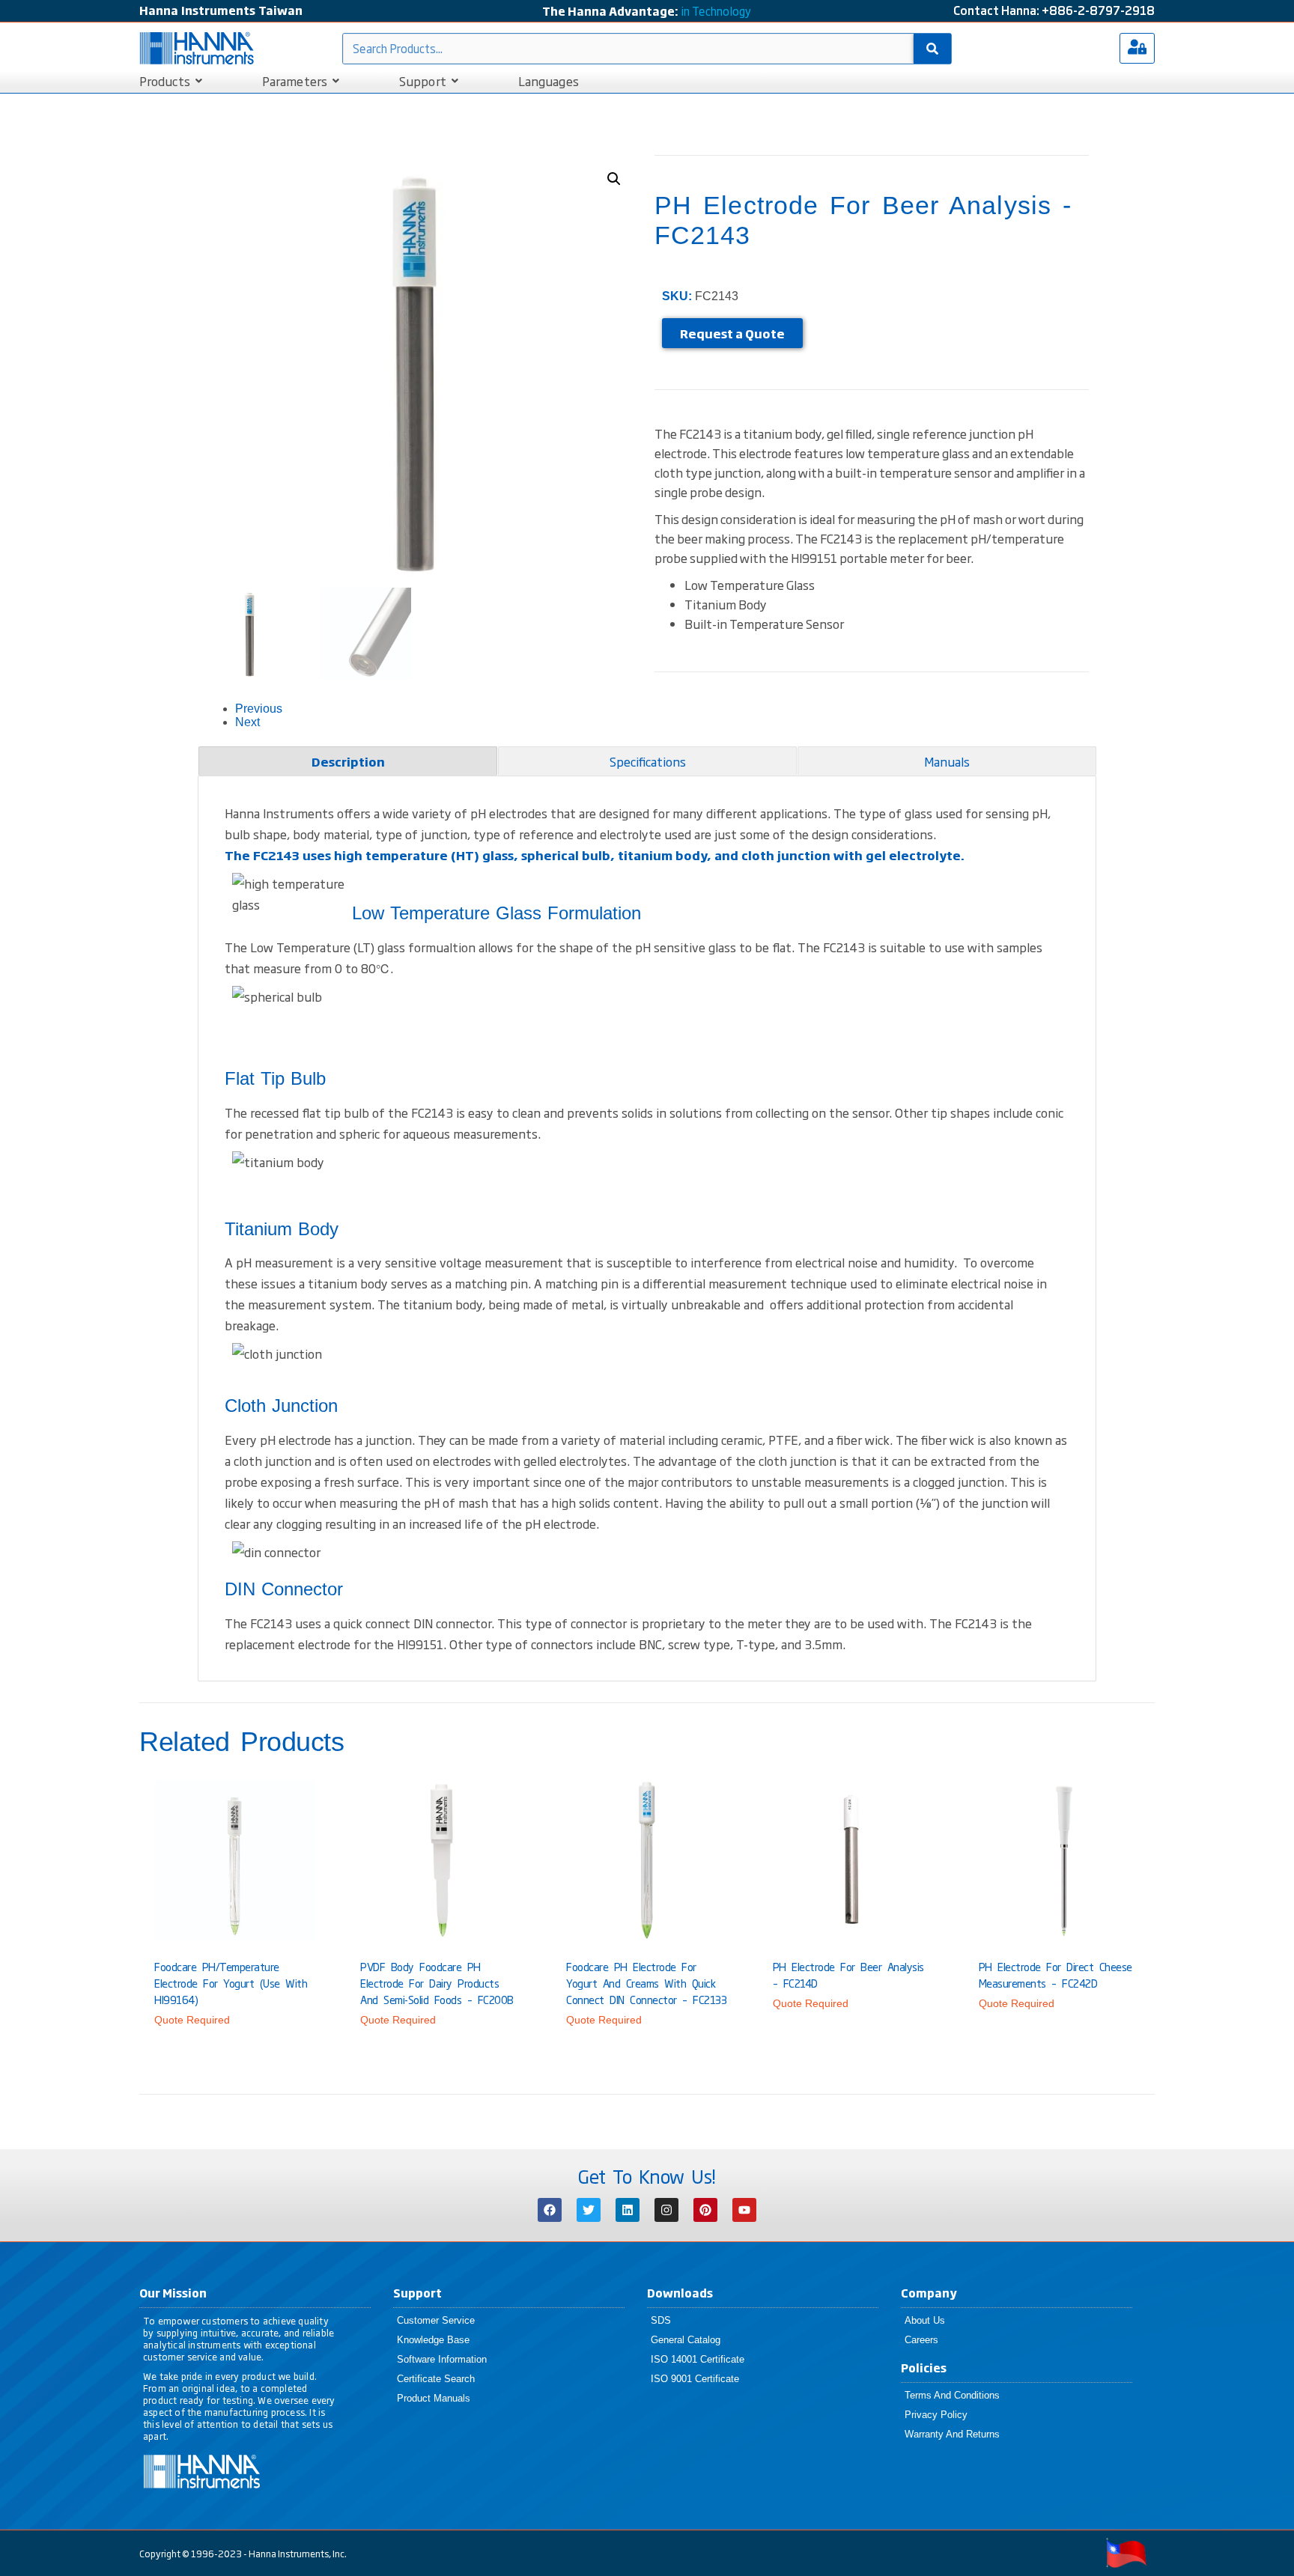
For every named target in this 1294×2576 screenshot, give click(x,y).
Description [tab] (348, 761)
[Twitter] (589, 2210)
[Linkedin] (628, 2210)
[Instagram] (666, 2210)
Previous (259, 709)
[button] (614, 179)
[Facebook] (550, 2210)
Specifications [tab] (648, 761)
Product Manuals (434, 2398)
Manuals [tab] (947, 761)
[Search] (932, 49)
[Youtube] (744, 2210)
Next (247, 722)
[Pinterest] (705, 2210)
